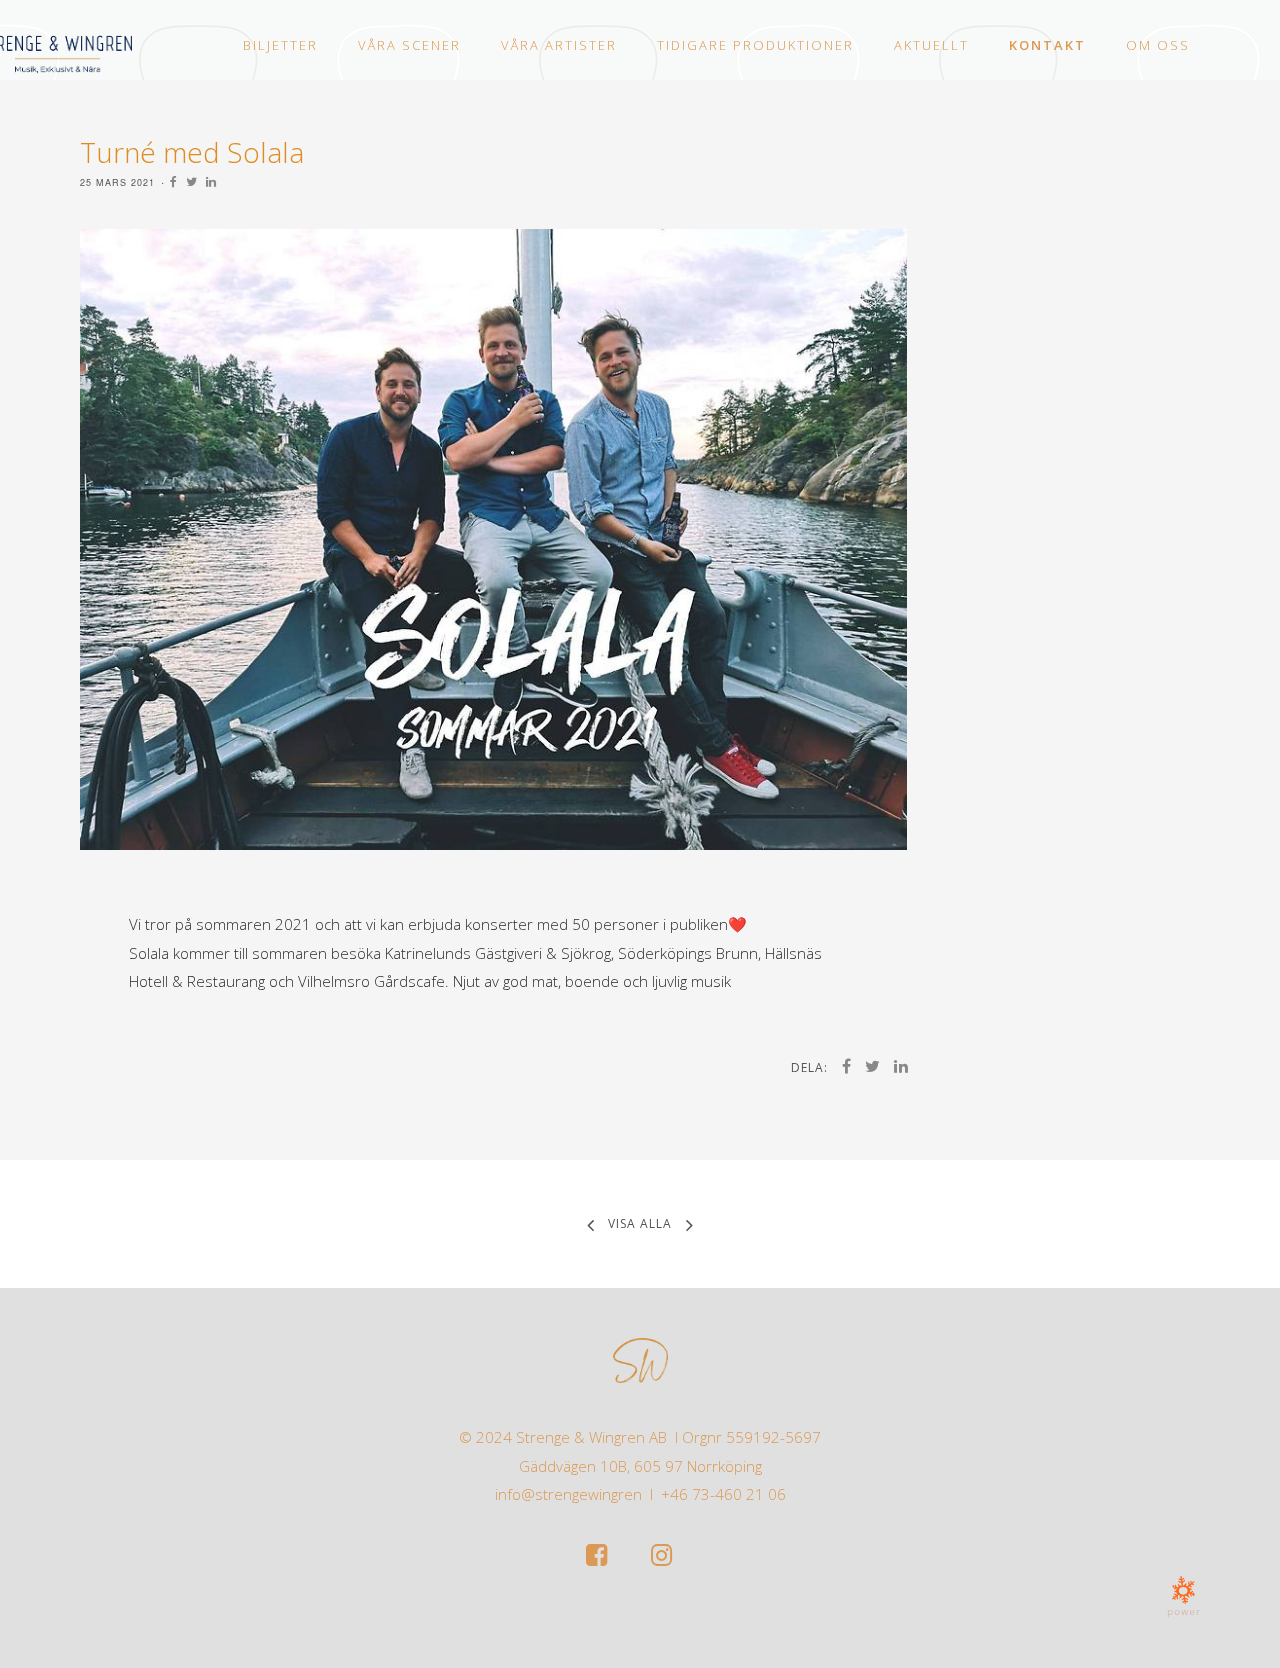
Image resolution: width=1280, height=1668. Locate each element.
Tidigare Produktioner (755, 45)
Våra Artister (559, 45)
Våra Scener (409, 45)
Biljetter (280, 45)
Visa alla (640, 1223)
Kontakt (1047, 45)
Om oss (1158, 45)
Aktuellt (931, 45)
